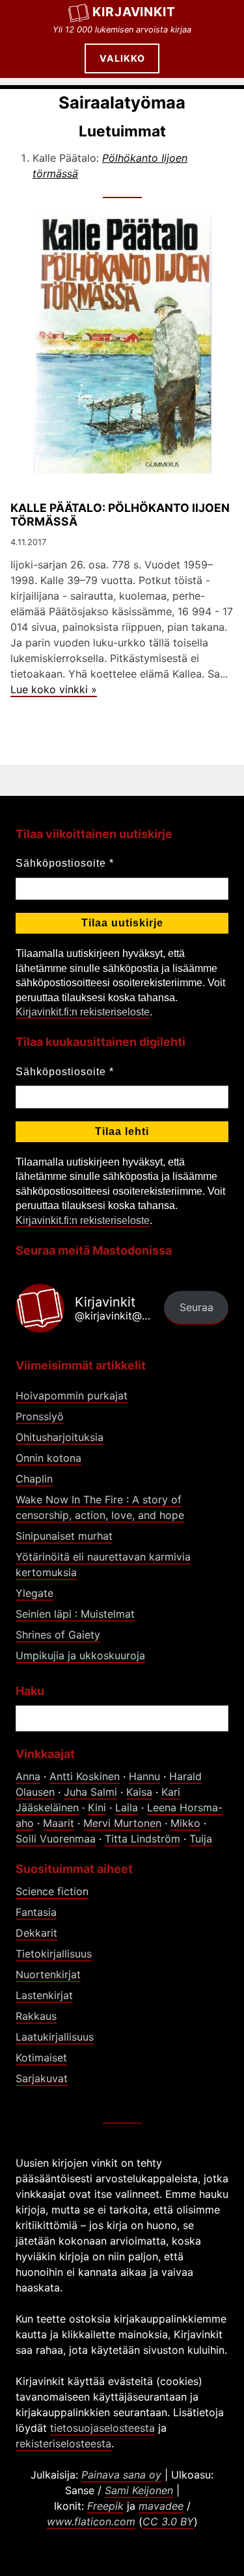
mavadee (161, 2506)
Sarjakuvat (42, 2078)
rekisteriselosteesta (63, 2443)
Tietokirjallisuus (54, 1954)
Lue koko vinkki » (54, 689)
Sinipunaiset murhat (64, 1536)
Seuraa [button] (197, 1307)
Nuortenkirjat (48, 1974)
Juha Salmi (90, 1792)
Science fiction (52, 1891)
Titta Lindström (142, 1839)
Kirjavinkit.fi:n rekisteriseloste (83, 1012)
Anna (28, 1776)
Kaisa (139, 1792)
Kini (97, 1807)
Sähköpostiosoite (65, 863)
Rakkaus (36, 2016)
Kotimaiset (41, 2058)
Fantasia (36, 1912)
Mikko (185, 1823)
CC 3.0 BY (168, 2521)
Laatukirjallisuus (55, 2037)
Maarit (59, 1823)
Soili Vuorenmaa (56, 1839)
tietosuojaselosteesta (102, 2428)
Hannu (144, 1776)
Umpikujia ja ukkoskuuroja (80, 1655)
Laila (127, 1807)
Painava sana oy (121, 2475)
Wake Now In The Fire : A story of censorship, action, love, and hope (100, 1507)
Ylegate (34, 1593)
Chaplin (34, 1479)
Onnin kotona (48, 1458)
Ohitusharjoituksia (60, 1437)
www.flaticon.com (91, 2521)
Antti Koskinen (85, 1776)
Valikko (122, 58)
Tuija (201, 1839)
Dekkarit (36, 1933)
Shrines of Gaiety (58, 1635)
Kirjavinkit (134, 12)
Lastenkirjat (44, 1995)
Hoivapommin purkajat (72, 1396)
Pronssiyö (40, 1416)
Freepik (105, 2506)
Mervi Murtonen (122, 1823)
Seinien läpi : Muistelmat (75, 1614)
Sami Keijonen (139, 2490)
